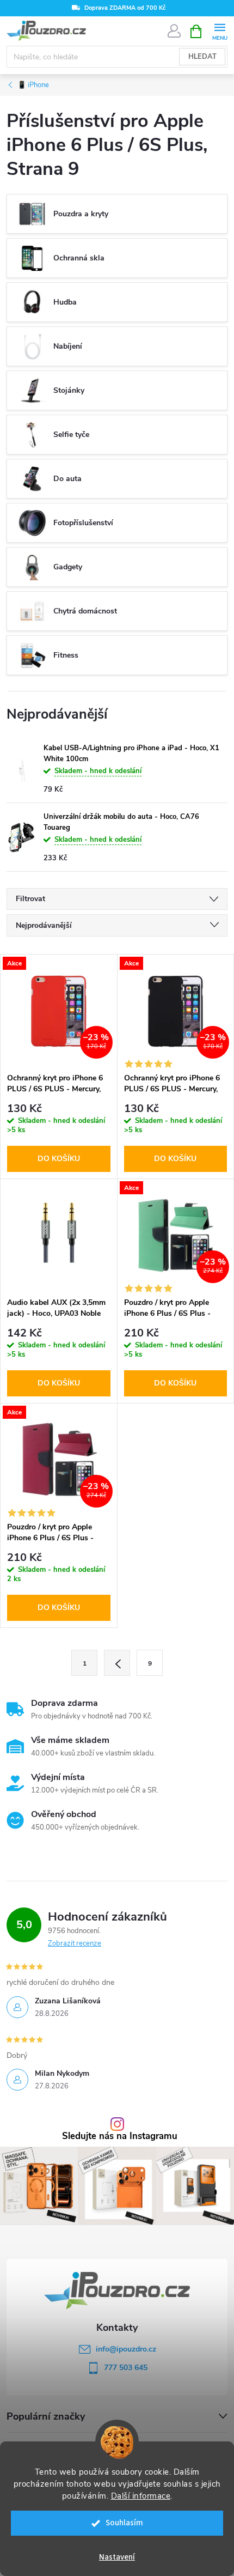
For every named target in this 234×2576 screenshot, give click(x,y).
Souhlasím (124, 2523)
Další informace (141, 2496)
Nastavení (117, 2557)
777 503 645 (126, 2368)
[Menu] (220, 31)
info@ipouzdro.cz (126, 2349)
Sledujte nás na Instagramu (120, 2137)
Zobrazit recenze (75, 1943)
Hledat (202, 57)
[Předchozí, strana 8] (117, 1663)
